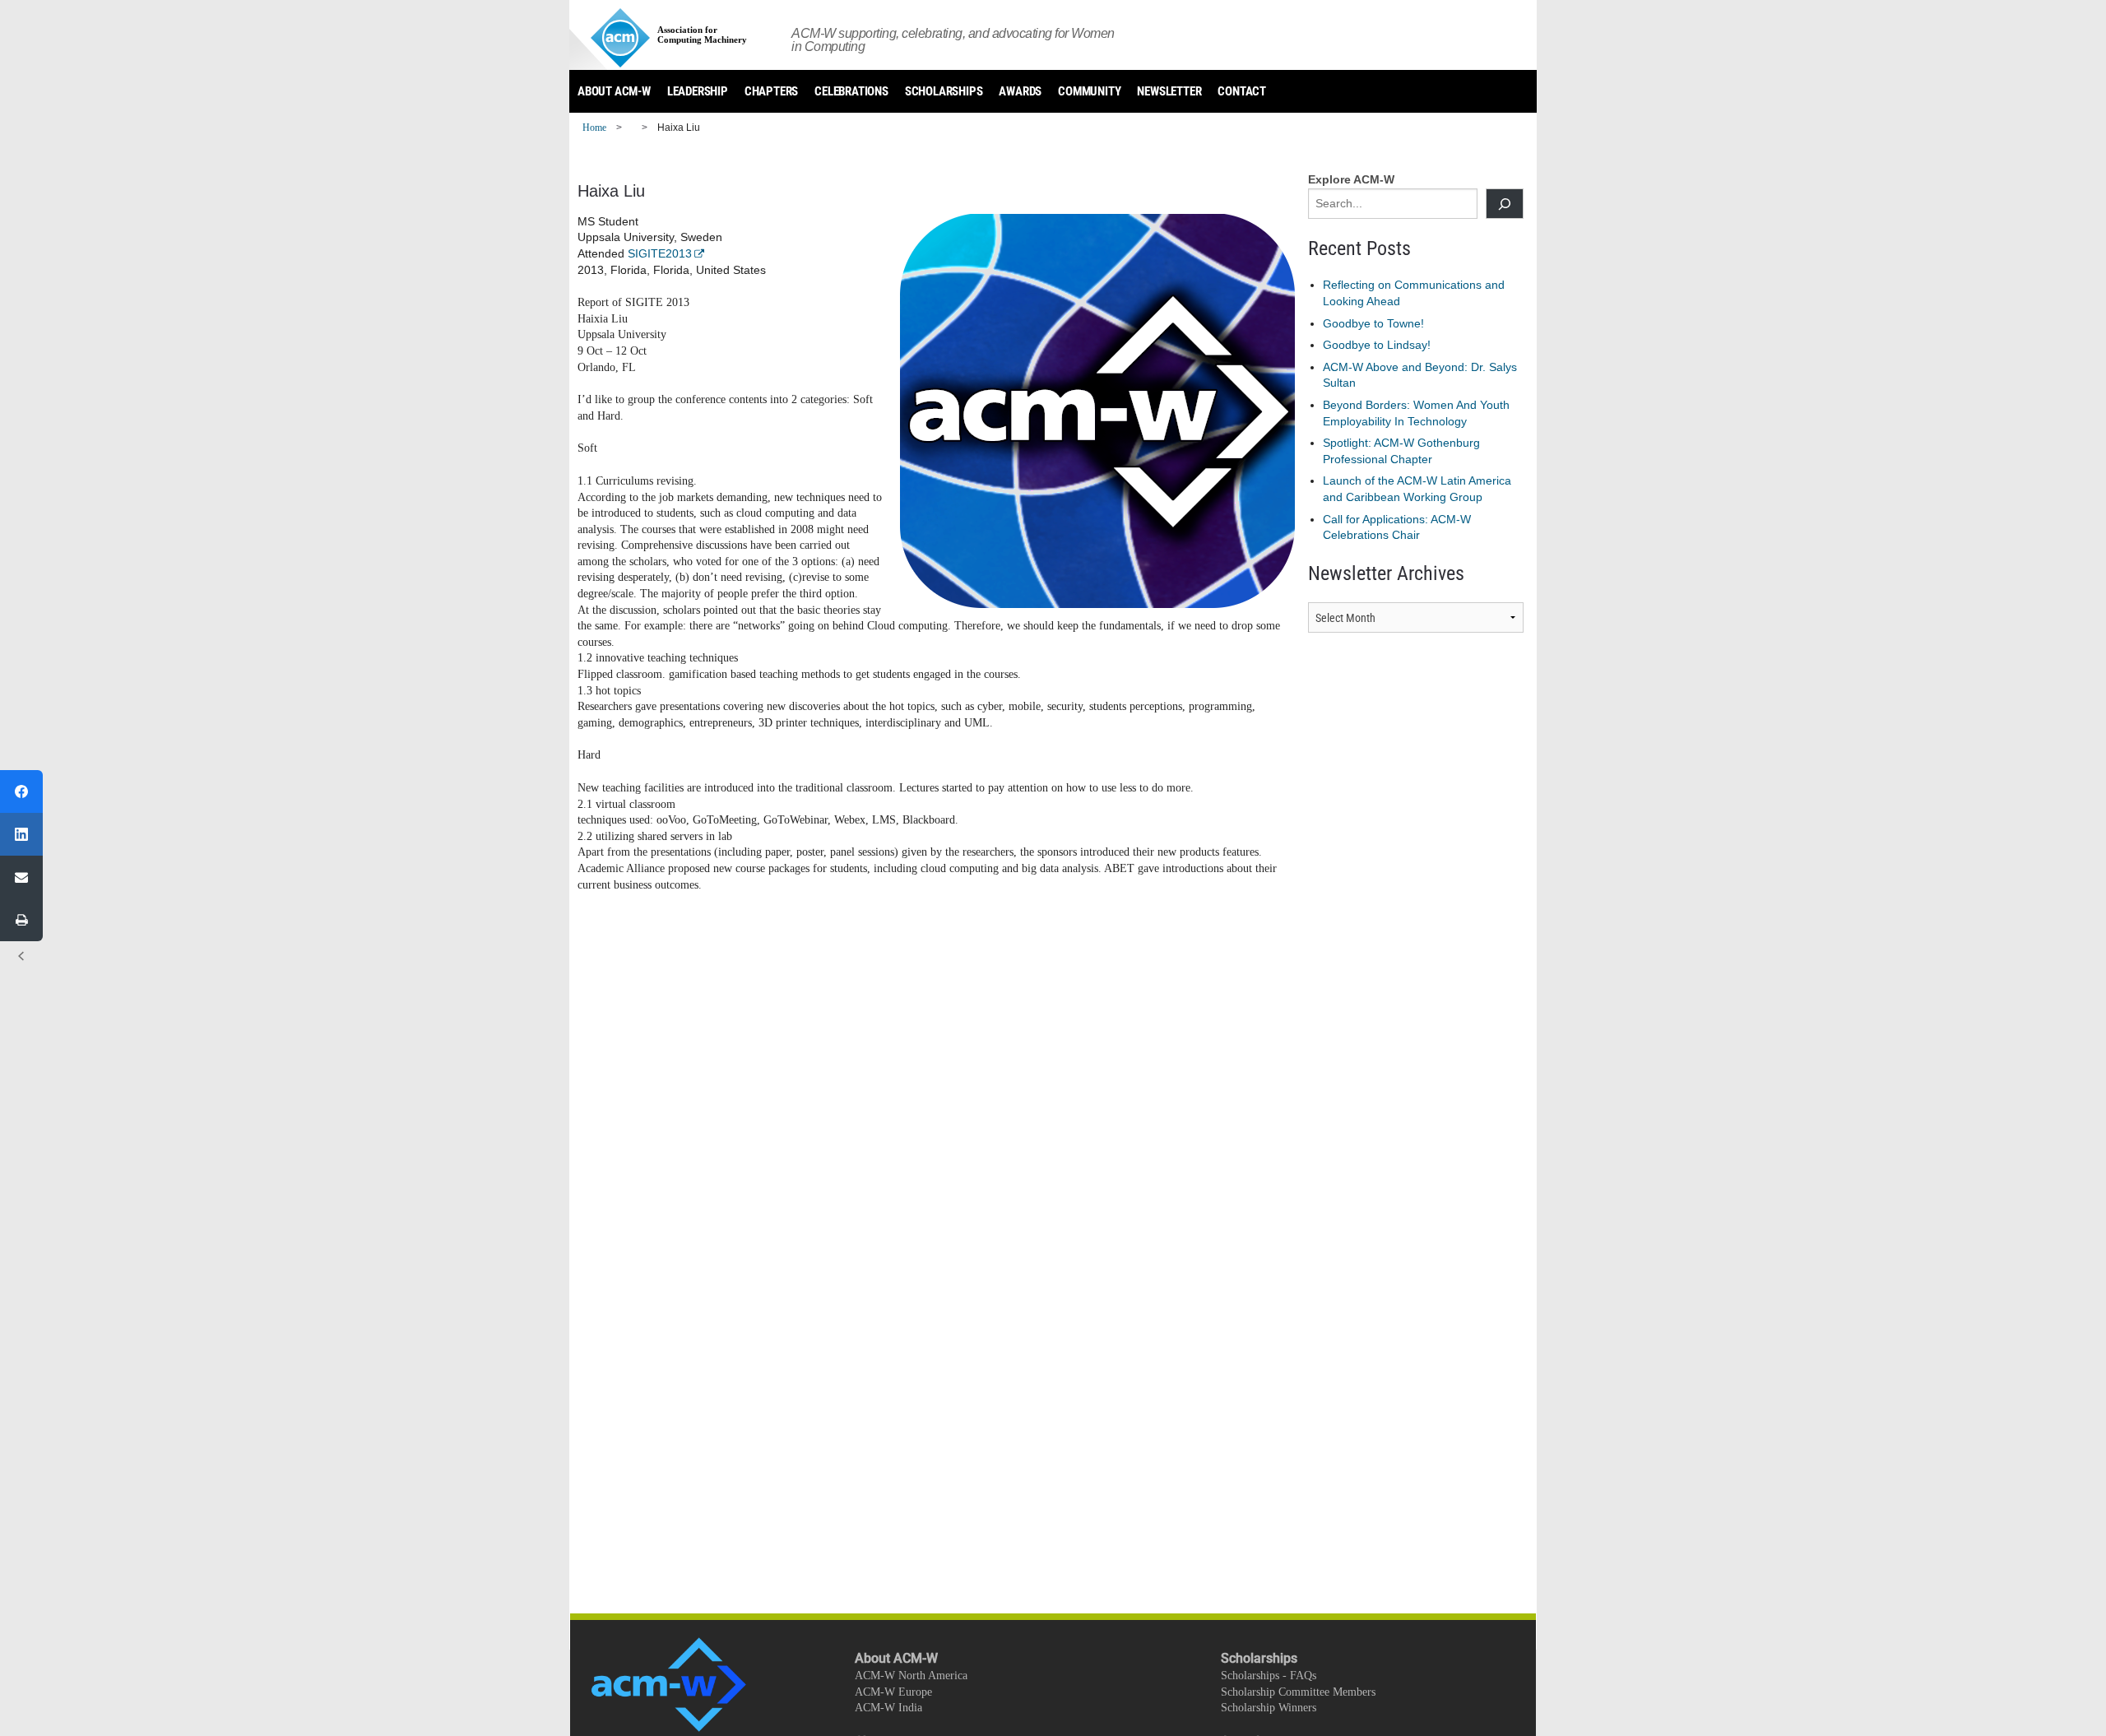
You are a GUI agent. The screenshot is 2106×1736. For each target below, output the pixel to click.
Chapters (771, 91)
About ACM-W (614, 91)
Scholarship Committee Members (1298, 1692)
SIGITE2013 (660, 253)
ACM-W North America (911, 1676)
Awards (1020, 91)
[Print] (21, 920)
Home (594, 128)
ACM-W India (888, 1708)
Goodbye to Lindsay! (1377, 345)
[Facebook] (21, 791)
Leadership (698, 91)
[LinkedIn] (21, 834)
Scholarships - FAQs (1269, 1676)
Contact (1242, 91)
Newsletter (1169, 91)
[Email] (21, 877)
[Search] (1505, 204)
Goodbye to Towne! (1373, 323)
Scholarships (944, 91)
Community (1089, 91)
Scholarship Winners (1269, 1708)
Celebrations (851, 91)
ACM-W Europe (893, 1692)
